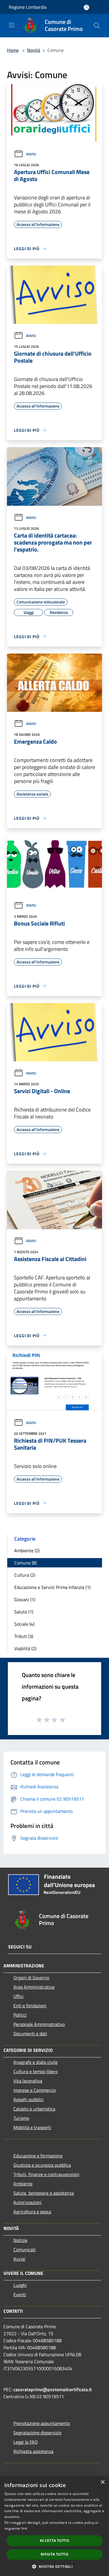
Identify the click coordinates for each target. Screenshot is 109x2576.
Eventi (20, 2294)
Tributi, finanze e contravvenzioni (46, 2174)
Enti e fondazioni (30, 2006)
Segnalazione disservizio (37, 2433)
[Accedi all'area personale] (86, 7)
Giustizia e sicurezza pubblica (42, 2165)
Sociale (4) (24, 1624)
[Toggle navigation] (12, 25)
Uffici (18, 1996)
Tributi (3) (24, 1636)
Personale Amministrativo (39, 2024)
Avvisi (31, 154)
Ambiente (23, 2184)
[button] (54, 2566)
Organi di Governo (31, 1978)
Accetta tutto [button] (54, 2541)
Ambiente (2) (27, 1550)
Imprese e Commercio (35, 2090)
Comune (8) (25, 1563)
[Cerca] (97, 26)
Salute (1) (24, 1612)
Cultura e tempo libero (35, 2071)
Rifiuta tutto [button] (54, 2554)
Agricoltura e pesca (32, 2212)
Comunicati (25, 2250)
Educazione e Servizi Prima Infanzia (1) (52, 1587)
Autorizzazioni (27, 2202)
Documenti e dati (30, 2034)
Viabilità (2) (25, 1648)
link (24, 2528)
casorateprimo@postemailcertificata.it (53, 2389)
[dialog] (54, 2526)
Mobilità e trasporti (32, 2127)
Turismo (21, 2118)
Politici (20, 2015)
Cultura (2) (25, 1575)
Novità (34, 50)
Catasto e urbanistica (34, 2109)
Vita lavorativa (28, 2081)
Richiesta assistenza (33, 2451)
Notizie (20, 2240)
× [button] (102, 2482)
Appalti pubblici (28, 2099)
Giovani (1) (25, 1599)
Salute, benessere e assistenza (44, 2193)
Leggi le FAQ (26, 2442)
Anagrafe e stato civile (35, 2062)
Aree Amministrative (34, 1987)
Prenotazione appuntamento (42, 2423)
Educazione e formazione (38, 2156)
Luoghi (20, 2285)
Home (13, 50)
